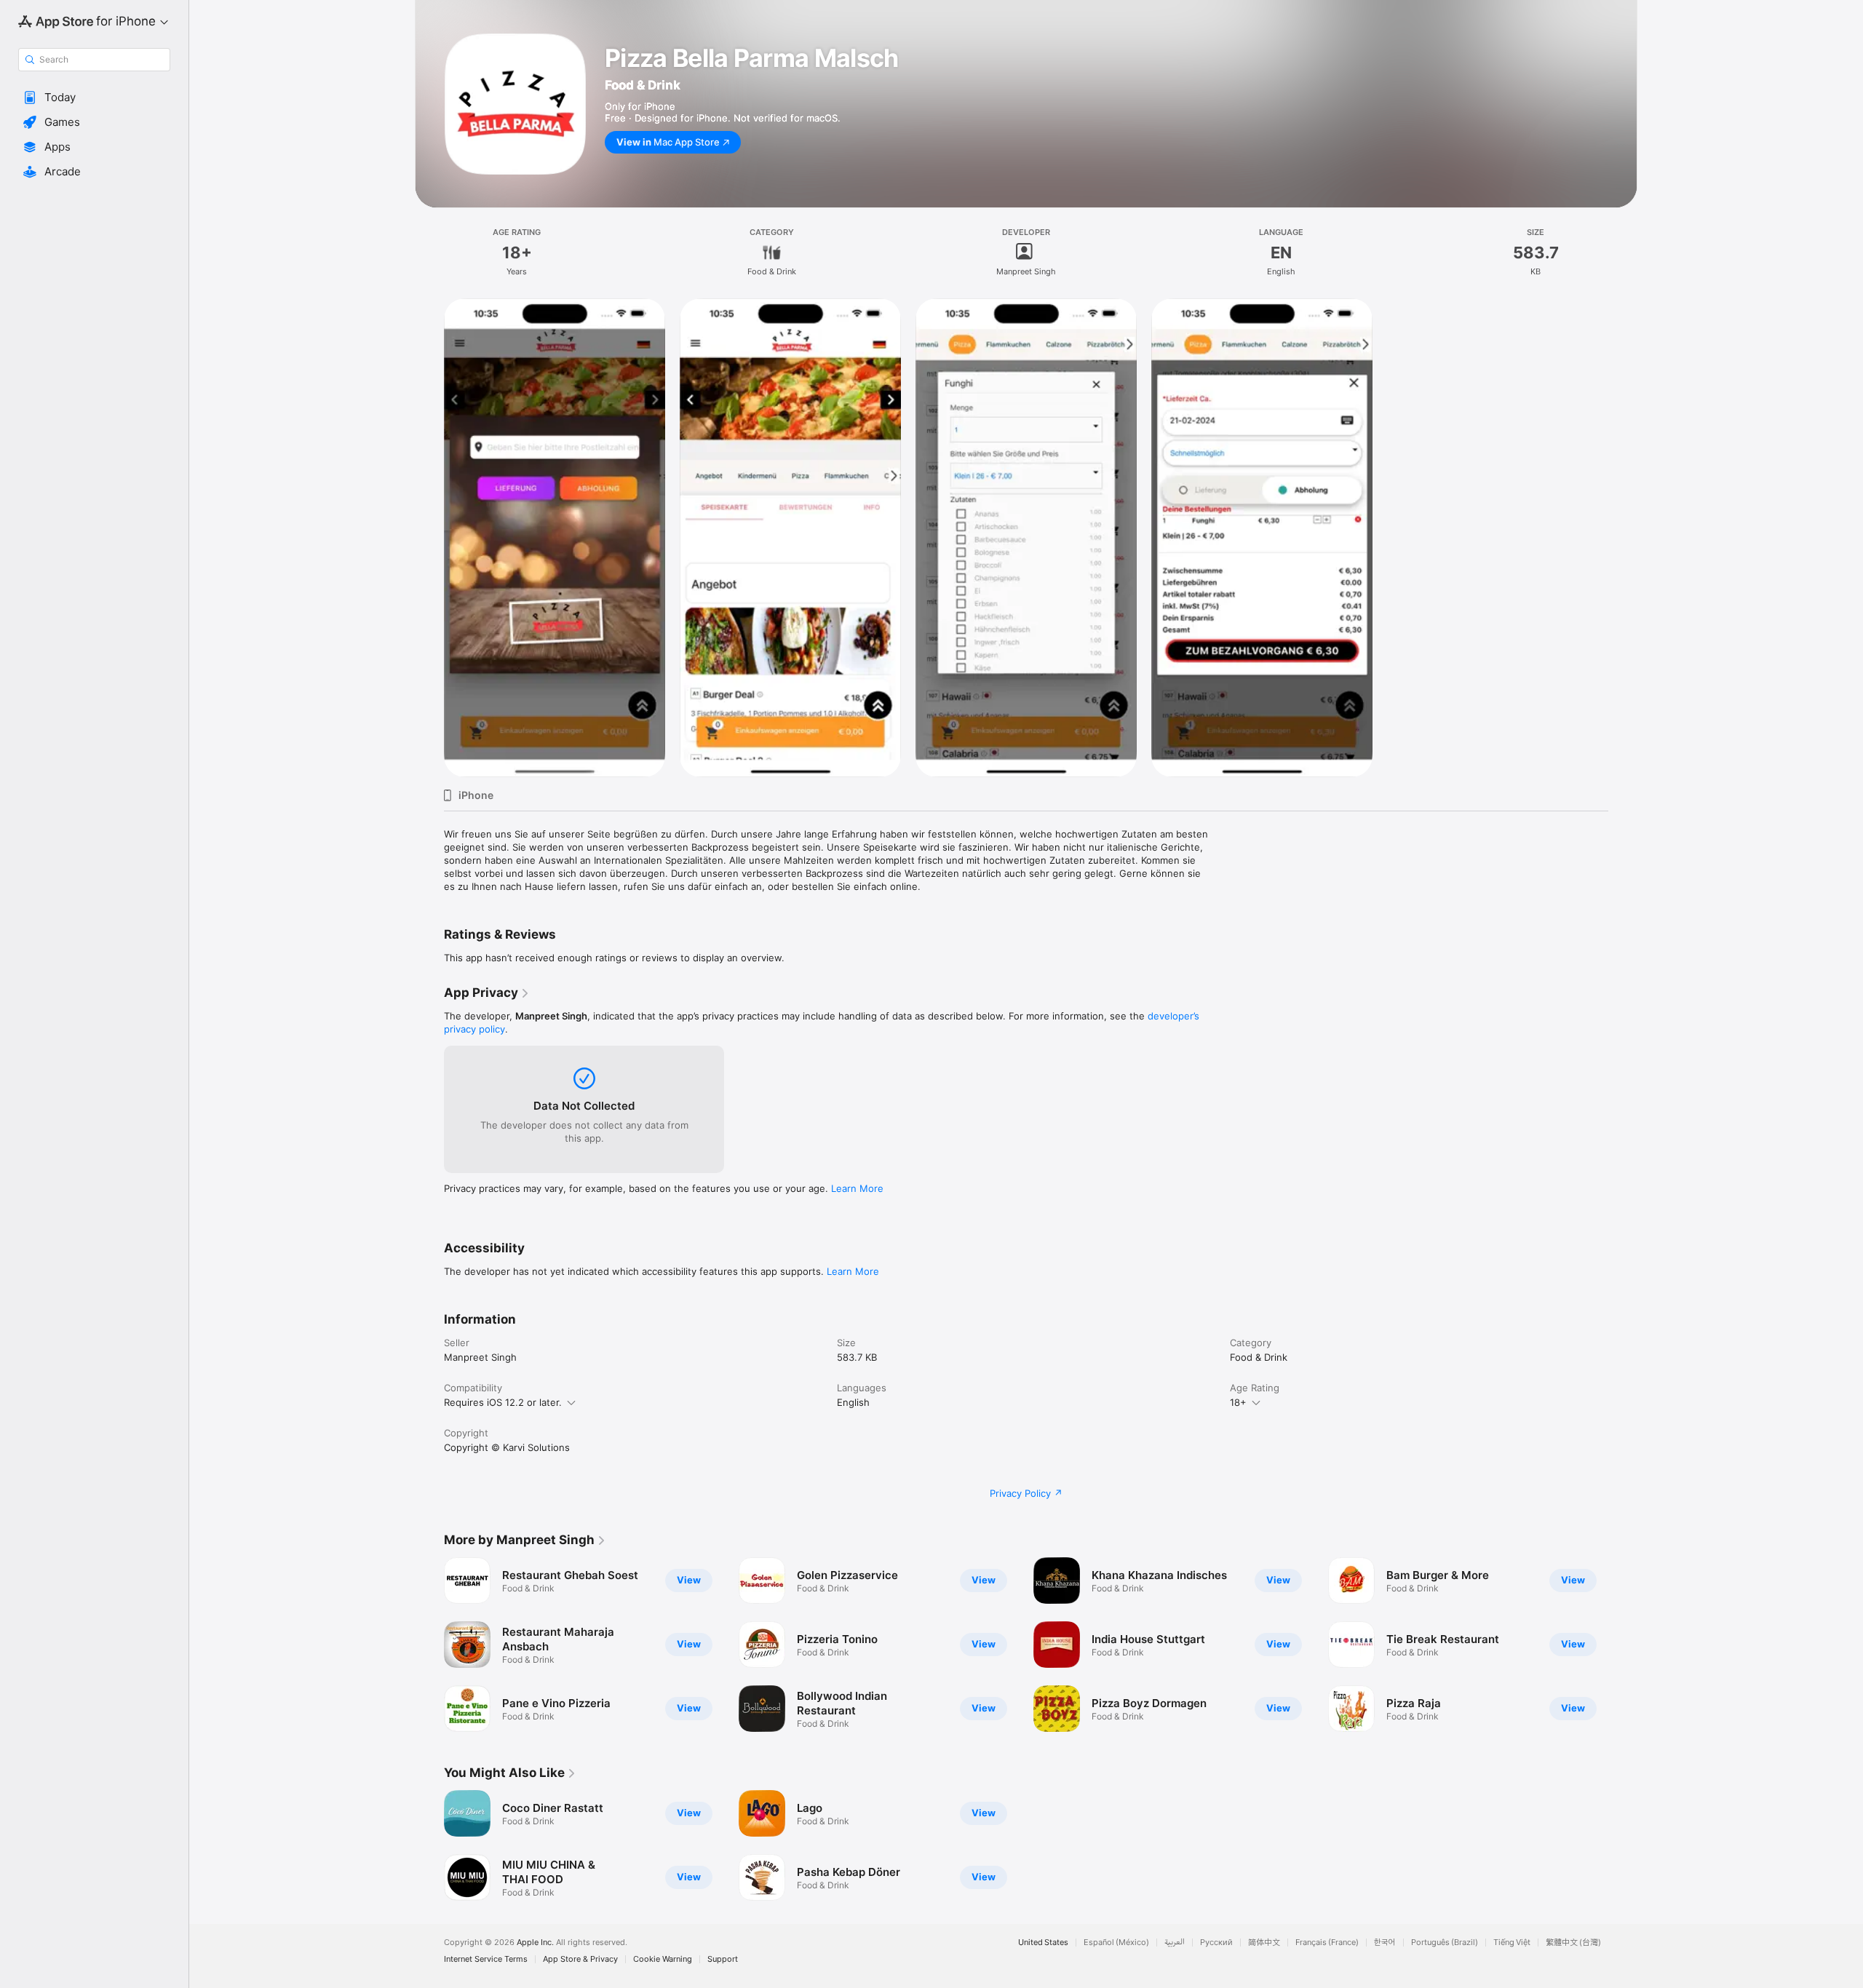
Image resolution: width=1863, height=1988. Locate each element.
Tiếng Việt (1512, 1943)
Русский (1216, 1943)
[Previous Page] (429, 1645)
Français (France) (1327, 1943)
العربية (1175, 1943)
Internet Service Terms (486, 1959)
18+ (1238, 1402)
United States (1043, 1943)
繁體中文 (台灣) (1573, 1943)
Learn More (857, 1188)
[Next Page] (1623, 1645)
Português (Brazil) (1445, 1943)
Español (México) (1116, 1943)
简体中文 (1264, 1943)
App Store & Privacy (580, 1959)
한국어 (1385, 1943)
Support (723, 1959)
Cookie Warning (663, 1959)
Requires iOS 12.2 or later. (503, 1402)
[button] (94, 98)
